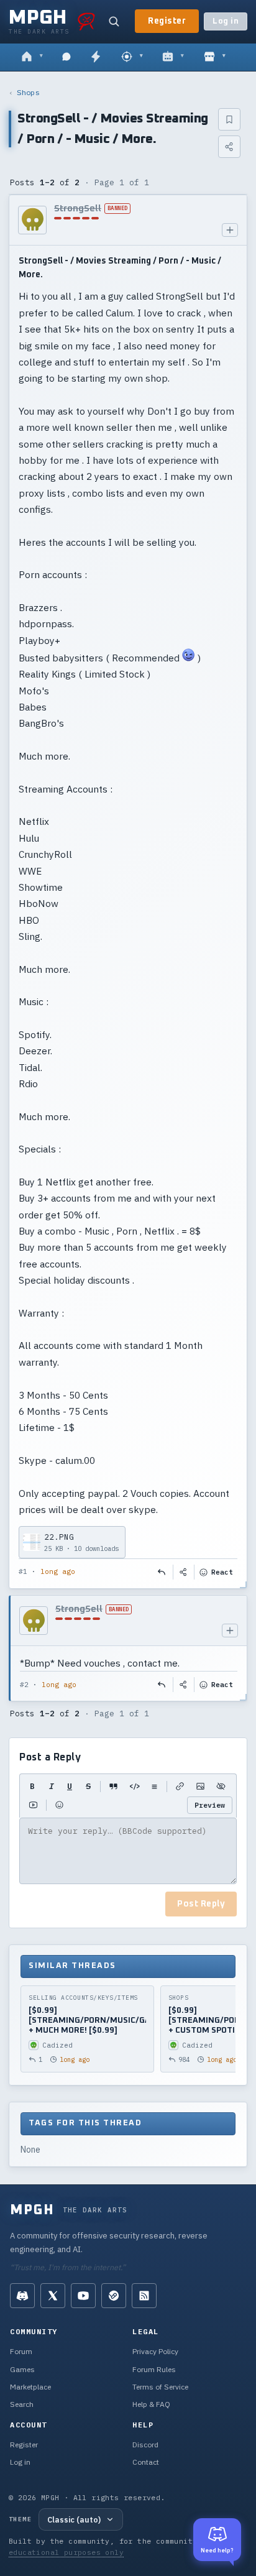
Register (167, 21)
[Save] (229, 119)
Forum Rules (154, 2369)
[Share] (229, 147)
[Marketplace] (215, 57)
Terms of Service (160, 2387)
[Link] (180, 1787)
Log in (226, 21)
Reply (162, 1572)
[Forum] (32, 57)
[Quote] (113, 1787)
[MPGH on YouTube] (83, 2296)
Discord (145, 2445)
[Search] (114, 21)
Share (184, 1572)
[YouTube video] (33, 1805)
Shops (28, 92)
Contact (146, 2462)
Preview (210, 1805)
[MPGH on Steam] (114, 2296)
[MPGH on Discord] (22, 2296)
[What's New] (96, 57)
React (222, 1572)
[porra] (86, 21)
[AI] (173, 57)
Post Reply (201, 1904)
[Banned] (32, 220)
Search (22, 2404)
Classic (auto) (74, 2519)
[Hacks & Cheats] (132, 57)
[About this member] (230, 230)
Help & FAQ (151, 2404)
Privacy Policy (155, 2351)
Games (22, 2369)
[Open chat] (66, 57)
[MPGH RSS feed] (144, 2296)
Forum (21, 2351)
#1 (23, 1571)
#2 (24, 1685)
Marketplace (30, 2387)
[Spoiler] (221, 1787)
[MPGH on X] (53, 2296)
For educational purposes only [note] (114, 2546)
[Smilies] (59, 1805)
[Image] (200, 1787)
